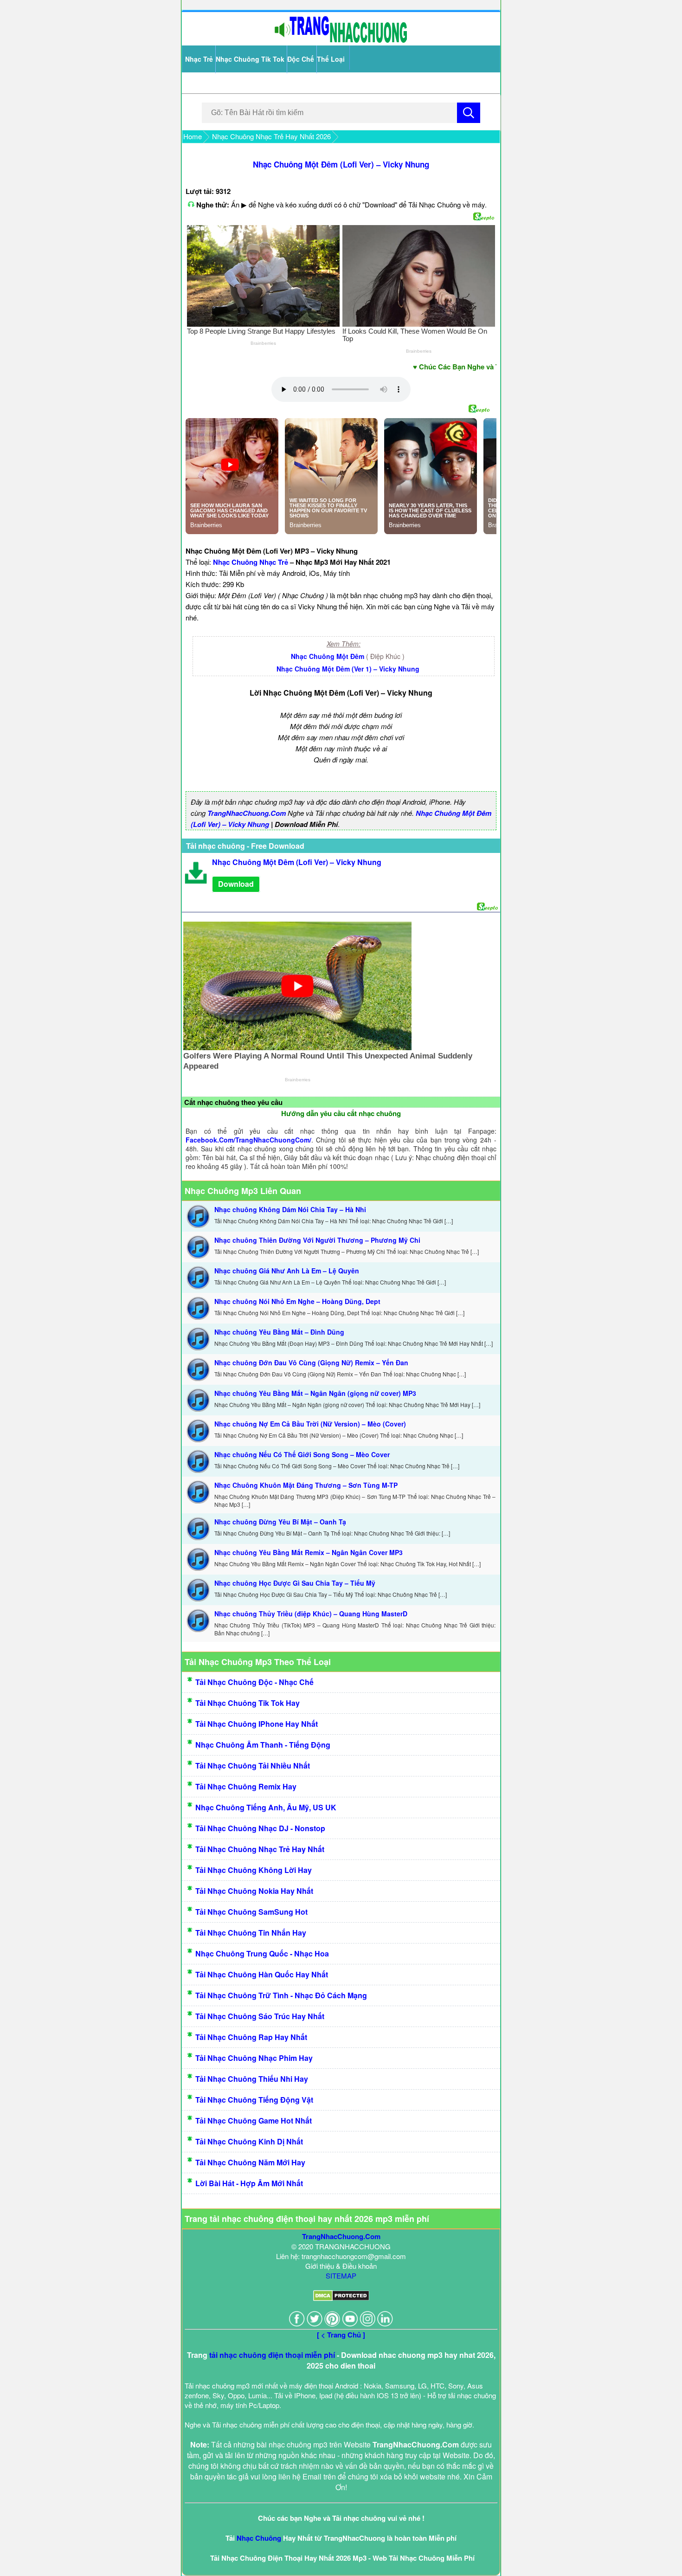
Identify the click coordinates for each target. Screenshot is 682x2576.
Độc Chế (301, 59)
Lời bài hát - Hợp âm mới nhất (249, 2183)
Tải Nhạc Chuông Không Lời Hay (254, 1870)
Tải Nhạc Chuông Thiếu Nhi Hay (252, 2079)
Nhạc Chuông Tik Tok (250, 59)
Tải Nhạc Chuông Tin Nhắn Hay (251, 1933)
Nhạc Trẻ (199, 59)
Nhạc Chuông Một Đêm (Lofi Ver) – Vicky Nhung (341, 164)
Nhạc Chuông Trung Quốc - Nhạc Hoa (262, 1953)
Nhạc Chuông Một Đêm (328, 656)
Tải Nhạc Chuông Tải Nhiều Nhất (253, 1766)
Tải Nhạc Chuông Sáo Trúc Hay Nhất (260, 2016)
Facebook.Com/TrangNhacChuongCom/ (248, 1140)
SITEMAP (341, 2276)
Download (236, 884)
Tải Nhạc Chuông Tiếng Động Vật (254, 2100)
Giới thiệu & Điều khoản (341, 2266)
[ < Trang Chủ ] (341, 2335)
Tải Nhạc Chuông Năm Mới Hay (250, 2162)
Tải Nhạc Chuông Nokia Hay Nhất (254, 1891)
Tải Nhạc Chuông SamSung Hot (251, 1912)
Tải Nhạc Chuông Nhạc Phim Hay (254, 2058)
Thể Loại (331, 59)
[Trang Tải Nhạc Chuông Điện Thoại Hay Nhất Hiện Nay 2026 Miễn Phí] (341, 41)
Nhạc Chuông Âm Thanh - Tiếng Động (263, 1745)
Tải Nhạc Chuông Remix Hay (246, 1786)
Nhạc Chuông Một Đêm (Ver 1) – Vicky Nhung (348, 669)
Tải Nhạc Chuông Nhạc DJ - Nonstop (260, 1828)
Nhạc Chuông (259, 2538)
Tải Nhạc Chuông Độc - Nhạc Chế (254, 1682)
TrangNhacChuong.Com (247, 813)
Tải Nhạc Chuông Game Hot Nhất (254, 2121)
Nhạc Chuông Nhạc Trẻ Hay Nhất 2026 (271, 136)
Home (193, 136)
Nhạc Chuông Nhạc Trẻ (251, 562)
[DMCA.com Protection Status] (341, 2298)
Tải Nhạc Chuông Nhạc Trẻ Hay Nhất (260, 1849)
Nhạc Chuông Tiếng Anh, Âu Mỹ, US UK (266, 1807)
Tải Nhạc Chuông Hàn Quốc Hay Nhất (262, 1974)
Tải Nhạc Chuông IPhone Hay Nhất (257, 1724)
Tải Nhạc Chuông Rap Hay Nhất (251, 2037)
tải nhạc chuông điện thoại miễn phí (272, 2355)
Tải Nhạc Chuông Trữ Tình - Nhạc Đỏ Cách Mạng (281, 1995)
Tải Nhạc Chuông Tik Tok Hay (248, 1703)
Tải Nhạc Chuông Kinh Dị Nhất (249, 2141)
